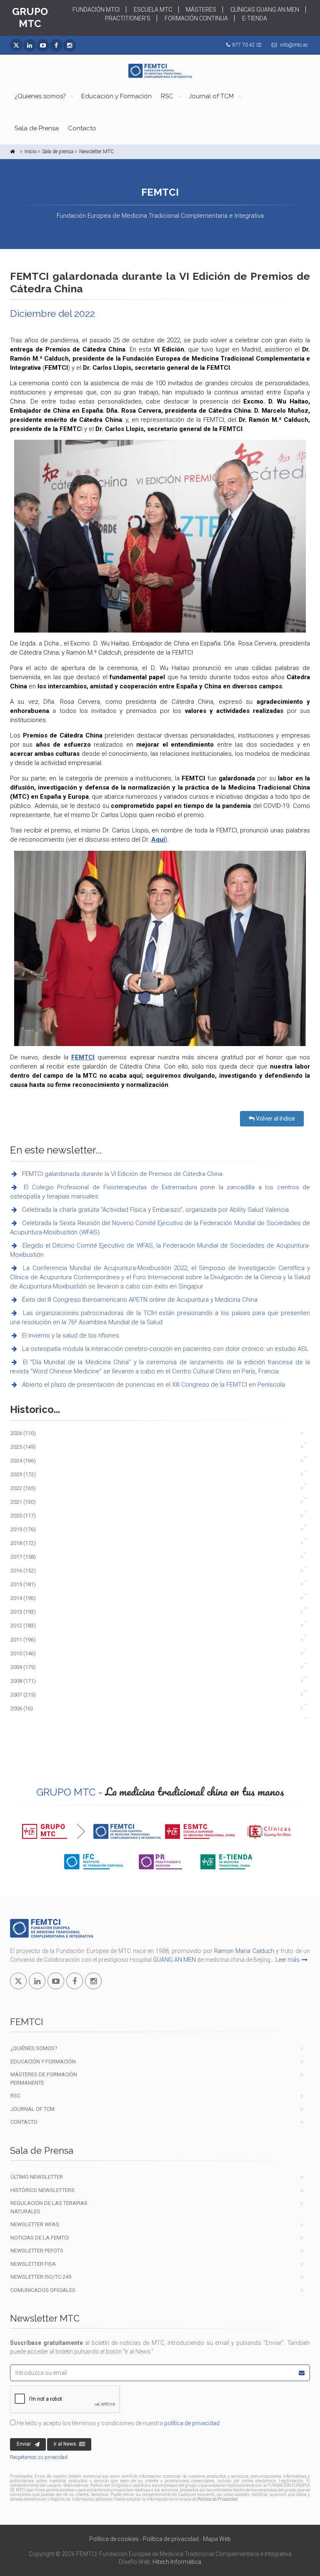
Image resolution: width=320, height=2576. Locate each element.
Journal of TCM (211, 96)
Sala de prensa (58, 152)
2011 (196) (23, 1640)
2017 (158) (23, 1557)
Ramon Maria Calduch (244, 1951)
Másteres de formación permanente (44, 2079)
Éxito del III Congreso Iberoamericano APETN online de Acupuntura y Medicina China (139, 1300)
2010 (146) (23, 1653)
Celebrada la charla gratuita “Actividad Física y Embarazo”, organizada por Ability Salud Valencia (155, 1210)
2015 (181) (23, 1584)
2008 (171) (23, 1681)
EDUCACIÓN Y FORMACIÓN (43, 2062)
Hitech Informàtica (177, 2562)
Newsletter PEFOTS (37, 2251)
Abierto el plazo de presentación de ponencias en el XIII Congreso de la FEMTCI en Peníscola (153, 1385)
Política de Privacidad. (218, 2499)
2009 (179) (23, 1667)
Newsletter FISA (33, 2264)
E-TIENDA (255, 18)
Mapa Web (217, 2539)
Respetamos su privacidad (39, 2457)
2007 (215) (23, 1695)
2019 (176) (23, 1529)
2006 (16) (22, 1708)
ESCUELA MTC (153, 10)
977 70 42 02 (247, 45)
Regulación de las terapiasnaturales (49, 2207)
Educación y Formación (116, 96)
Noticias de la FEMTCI (40, 2238)
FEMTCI (83, 1057)
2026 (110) (23, 1433)
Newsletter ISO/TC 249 (41, 2277)
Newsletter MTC (96, 152)
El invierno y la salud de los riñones (70, 1335)
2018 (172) (23, 1543)
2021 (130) (23, 1502)
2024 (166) (23, 1461)
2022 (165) (23, 1488)
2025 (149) (23, 1447)
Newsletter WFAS (35, 2224)
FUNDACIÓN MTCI (96, 10)
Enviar (24, 2444)
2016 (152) (23, 1571)
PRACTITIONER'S (128, 18)
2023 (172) (23, 1474)
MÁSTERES (201, 10)
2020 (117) (23, 1516)
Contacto (82, 128)
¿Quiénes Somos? (34, 2048)
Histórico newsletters (42, 2190)
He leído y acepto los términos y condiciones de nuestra (117, 2423)
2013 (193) (23, 1612)
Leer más (287, 1960)
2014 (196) (23, 1598)
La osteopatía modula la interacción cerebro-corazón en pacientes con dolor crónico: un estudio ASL (165, 1349)
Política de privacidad (171, 2539)
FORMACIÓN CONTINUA (196, 18)
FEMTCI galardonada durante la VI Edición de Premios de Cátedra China (121, 1174)
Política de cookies (114, 2539)
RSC (167, 96)
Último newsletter (37, 2177)
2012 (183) (23, 1626)
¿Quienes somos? (40, 96)
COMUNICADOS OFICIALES (43, 2290)
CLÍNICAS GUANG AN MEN (265, 10)
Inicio (30, 152)
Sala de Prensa (37, 128)
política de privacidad (192, 2423)
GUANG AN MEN (174, 1960)
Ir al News (65, 2444)
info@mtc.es (294, 45)
